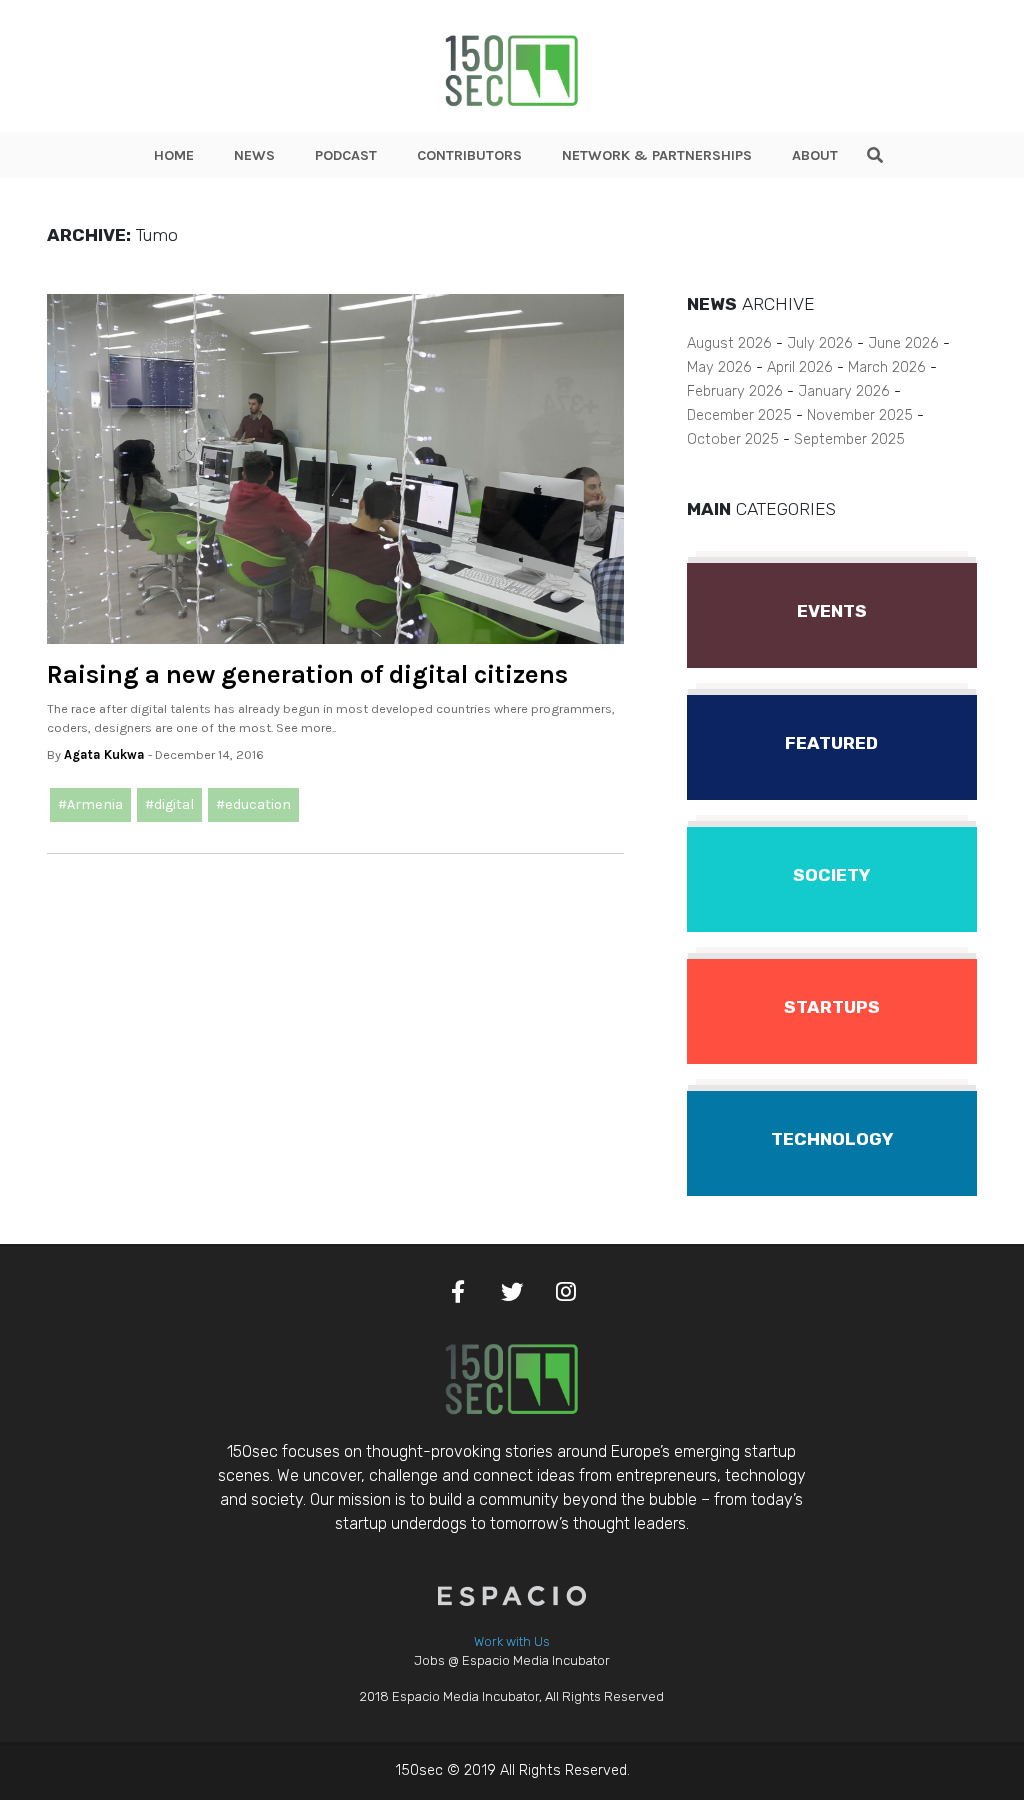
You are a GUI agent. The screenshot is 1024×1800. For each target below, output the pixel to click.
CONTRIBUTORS (469, 155)
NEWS (254, 155)
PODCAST (346, 155)
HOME (174, 155)
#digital (169, 804)
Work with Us (512, 1641)
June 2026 (903, 343)
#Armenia (90, 804)
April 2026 (800, 367)
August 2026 (729, 343)
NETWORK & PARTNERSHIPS (657, 155)
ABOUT (815, 155)
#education (253, 804)
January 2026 (844, 391)
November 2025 (860, 415)
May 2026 (719, 367)
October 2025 (733, 439)
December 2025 (739, 415)
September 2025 (849, 439)
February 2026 (735, 391)
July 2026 (820, 343)
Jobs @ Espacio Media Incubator (512, 1660)
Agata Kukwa (104, 754)
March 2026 (887, 367)
